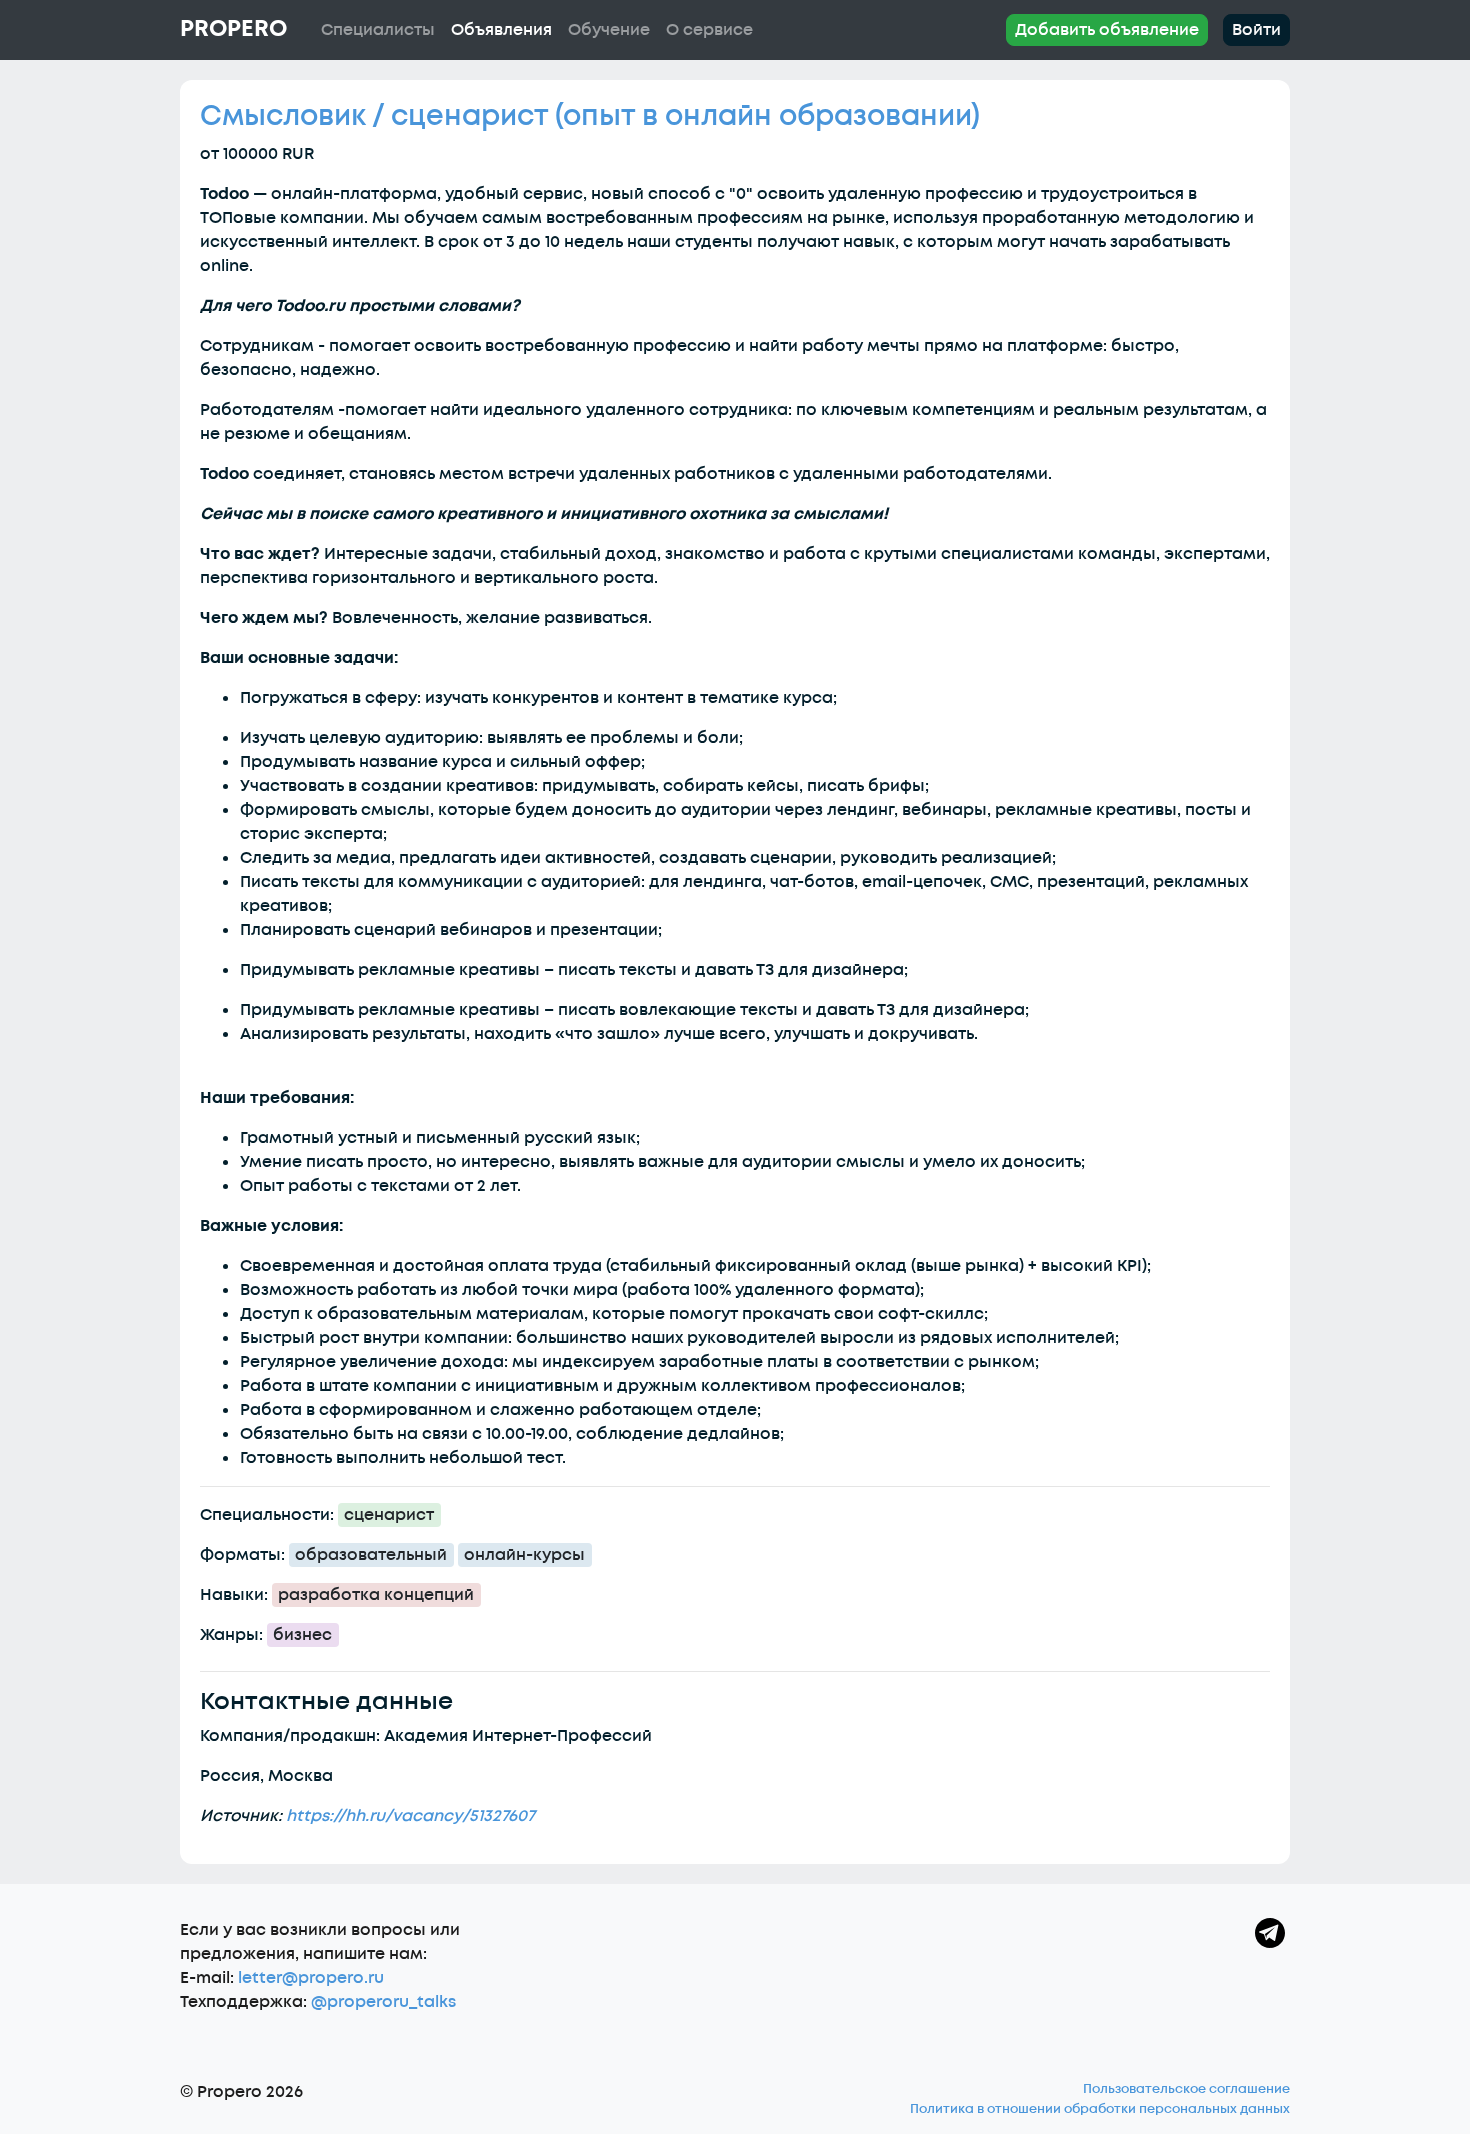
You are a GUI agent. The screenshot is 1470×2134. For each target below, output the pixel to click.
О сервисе (709, 30)
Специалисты (378, 30)
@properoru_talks (383, 2002)
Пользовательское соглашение (1186, 2089)
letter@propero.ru (311, 1978)
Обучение (609, 30)
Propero (233, 29)
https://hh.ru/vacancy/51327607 (410, 1816)
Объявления (501, 30)
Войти (1256, 30)
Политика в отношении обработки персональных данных (1100, 2109)
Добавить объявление (1107, 30)
